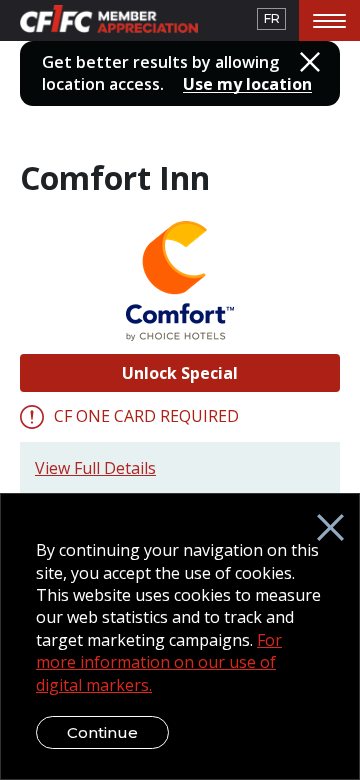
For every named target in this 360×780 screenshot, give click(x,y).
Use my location (247, 84)
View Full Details (95, 468)
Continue (102, 732)
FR (272, 18)
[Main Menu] (329, 20)
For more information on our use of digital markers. (159, 662)
